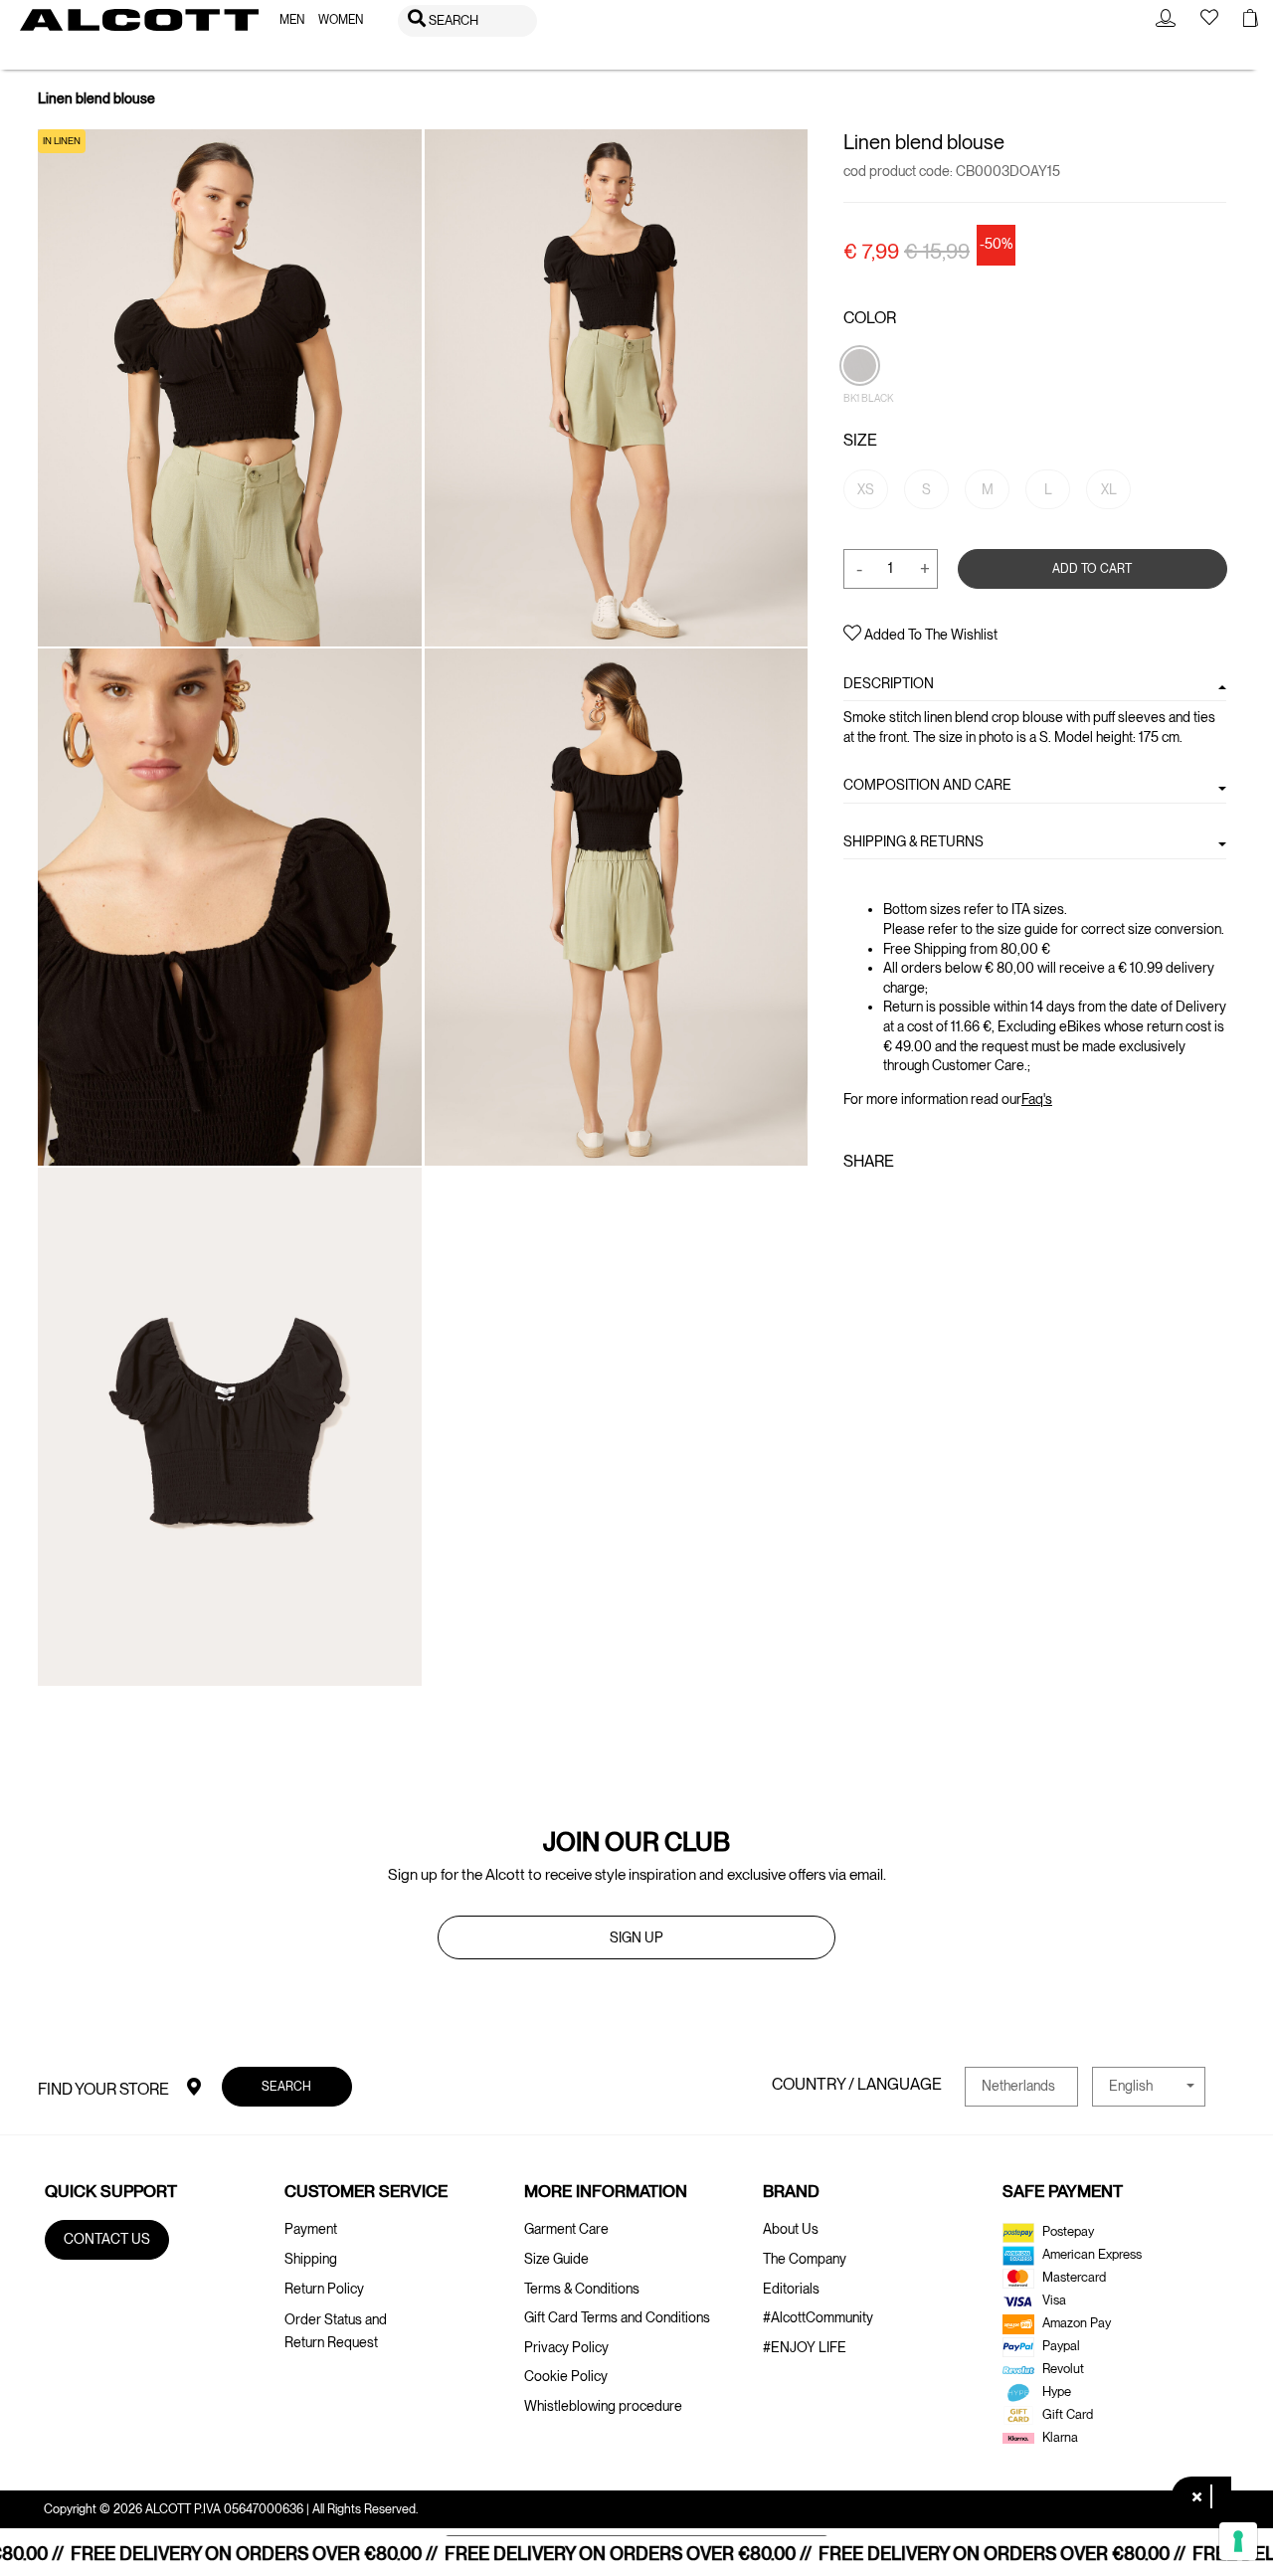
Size (860, 440)
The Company (805, 2259)
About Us (791, 2229)
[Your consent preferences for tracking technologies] (1238, 2541)
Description (889, 683)
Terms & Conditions (582, 2289)
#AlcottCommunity (818, 2317)
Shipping (311, 2259)
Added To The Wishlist (929, 635)
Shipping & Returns (913, 840)
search (287, 2086)
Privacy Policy (566, 2347)
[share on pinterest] (916, 1204)
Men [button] (292, 20)
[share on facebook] (855, 1204)
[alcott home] (139, 20)
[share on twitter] (884, 1204)
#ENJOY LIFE (805, 2347)
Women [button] (341, 20)
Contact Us (107, 2239)
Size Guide (556, 2259)
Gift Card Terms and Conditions (617, 2317)
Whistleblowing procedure (603, 2406)
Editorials (791, 2289)
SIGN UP (636, 1937)
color (870, 318)
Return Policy (324, 2289)
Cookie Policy (566, 2376)
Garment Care (566, 2229)
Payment (311, 2229)
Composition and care (927, 785)
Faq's (1037, 1098)
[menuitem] (292, 20)
